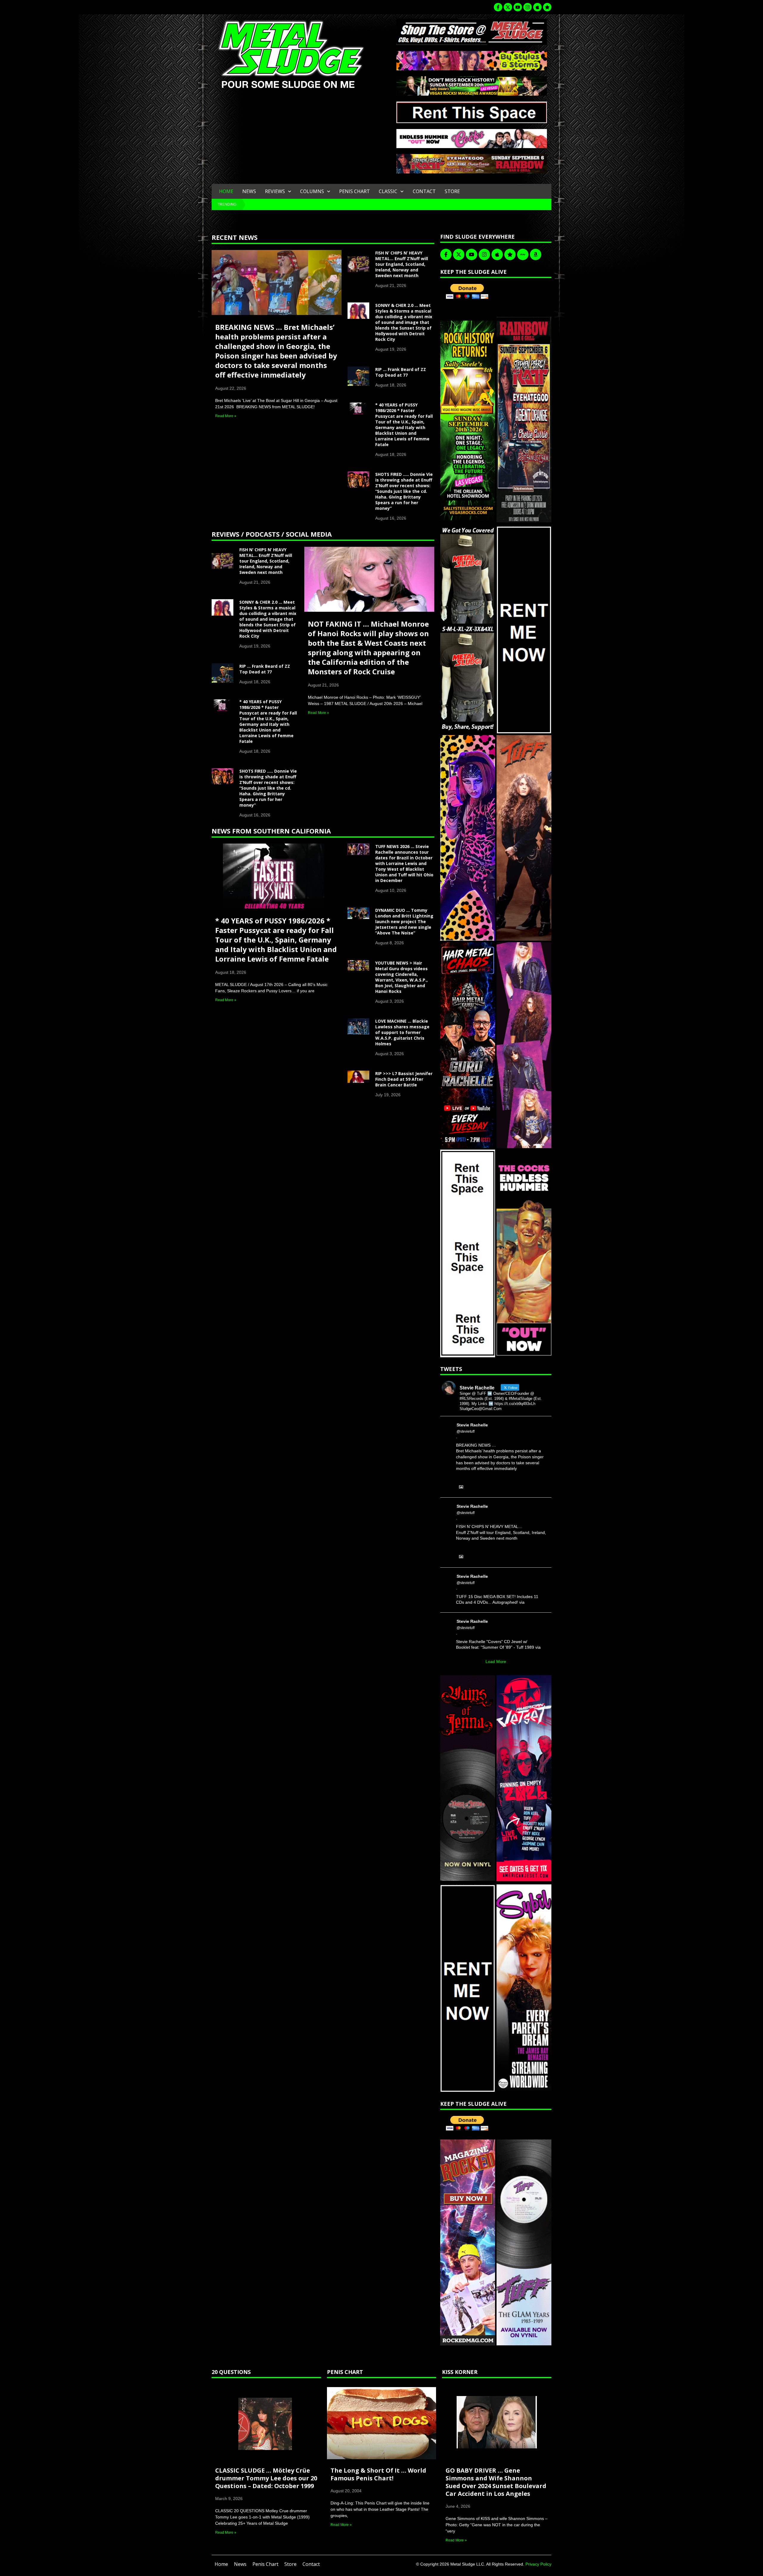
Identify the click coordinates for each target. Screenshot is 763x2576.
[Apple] (537, 7)
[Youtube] (518, 7)
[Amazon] (536, 254)
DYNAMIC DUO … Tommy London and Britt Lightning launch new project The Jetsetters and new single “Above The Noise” (404, 921)
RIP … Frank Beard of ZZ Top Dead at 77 (401, 372)
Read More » (226, 416)
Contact (424, 191)
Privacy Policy (538, 2564)
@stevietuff (466, 1431)
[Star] (547, 7)
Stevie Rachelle (472, 1425)
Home (226, 191)
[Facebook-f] (498, 7)
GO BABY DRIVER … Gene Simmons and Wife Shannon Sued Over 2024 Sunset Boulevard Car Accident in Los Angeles (496, 2482)
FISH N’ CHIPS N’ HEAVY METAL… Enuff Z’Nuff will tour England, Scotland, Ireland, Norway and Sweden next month (402, 264)
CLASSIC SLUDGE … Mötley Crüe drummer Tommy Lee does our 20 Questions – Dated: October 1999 (266, 2478)
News (249, 191)
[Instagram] (528, 7)
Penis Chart (355, 191)
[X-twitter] (508, 7)
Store (452, 191)
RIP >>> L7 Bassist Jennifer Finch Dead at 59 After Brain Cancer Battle (404, 1079)
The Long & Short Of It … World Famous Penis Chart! (378, 2474)
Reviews (275, 191)
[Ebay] (523, 254)
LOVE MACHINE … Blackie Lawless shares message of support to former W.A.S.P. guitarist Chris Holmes (402, 1032)
